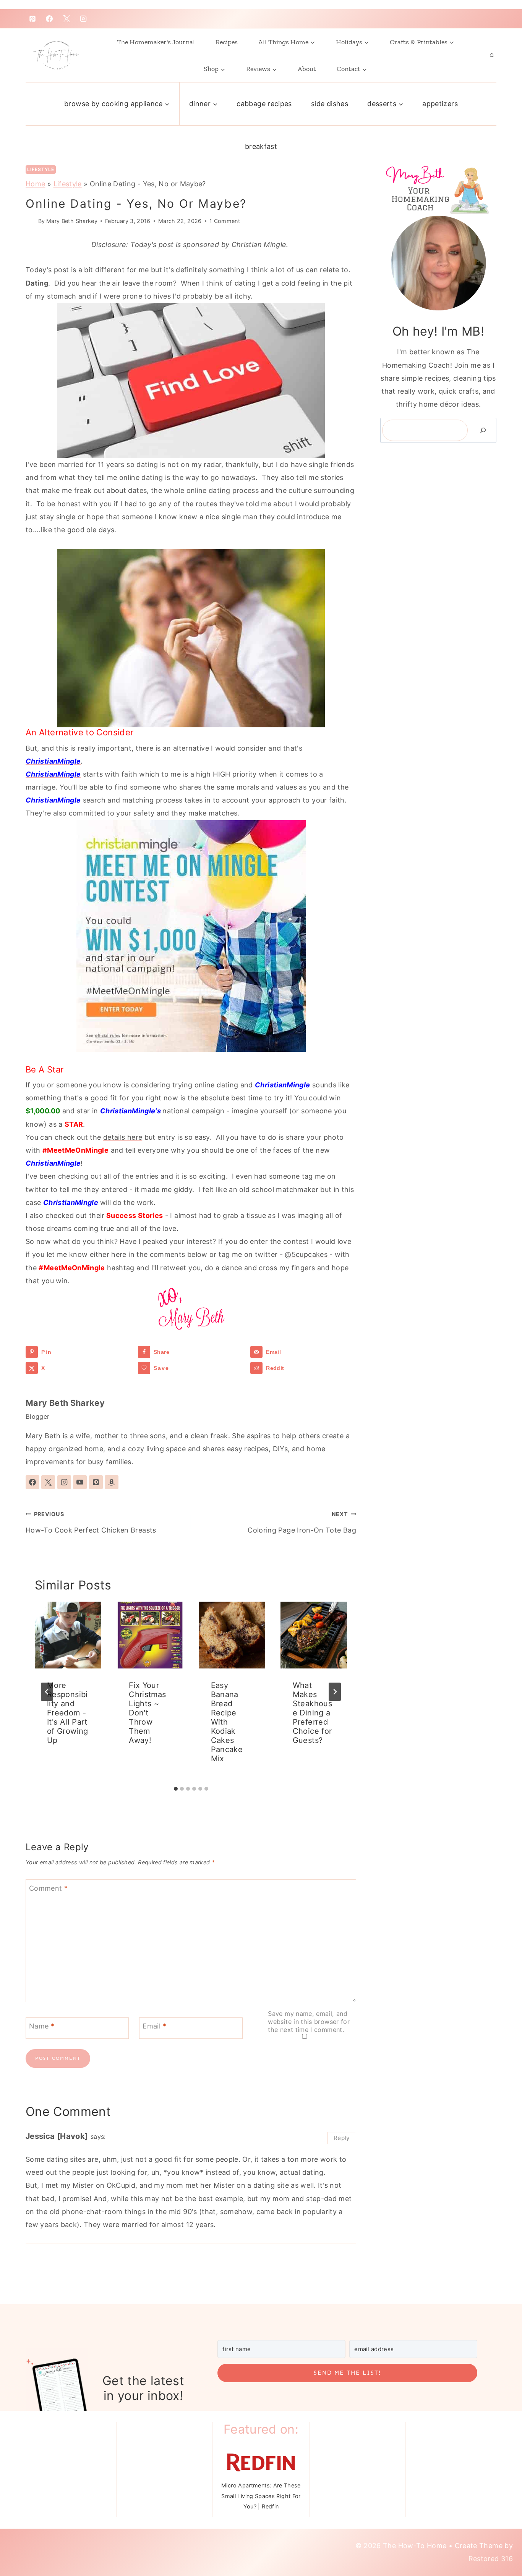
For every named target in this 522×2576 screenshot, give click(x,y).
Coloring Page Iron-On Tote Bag (302, 1522)
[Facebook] (49, 19)
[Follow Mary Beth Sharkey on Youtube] (80, 1482)
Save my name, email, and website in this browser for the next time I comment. (309, 2022)
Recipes (227, 42)
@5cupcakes (307, 1254)
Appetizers (440, 104)
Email (154, 2026)
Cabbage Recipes (264, 104)
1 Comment (225, 221)
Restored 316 (491, 2559)
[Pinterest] (32, 19)
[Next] (335, 1692)
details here (123, 1137)
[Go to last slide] (47, 1692)
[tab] (176, 1789)
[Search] (483, 430)
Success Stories (134, 1215)
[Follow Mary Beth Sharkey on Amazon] (112, 1482)
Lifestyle (41, 169)
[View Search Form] (492, 55)
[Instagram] (83, 19)
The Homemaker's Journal (156, 42)
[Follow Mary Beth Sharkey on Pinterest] (96, 1482)
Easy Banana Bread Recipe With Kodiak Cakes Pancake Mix (227, 1722)
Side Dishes (330, 104)
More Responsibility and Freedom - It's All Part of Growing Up (68, 1713)
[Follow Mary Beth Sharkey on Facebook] (32, 1482)
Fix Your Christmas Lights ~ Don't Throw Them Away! (147, 1713)
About (307, 69)
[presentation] (68, 1635)
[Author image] (30, 221)
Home (35, 184)
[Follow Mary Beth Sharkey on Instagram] (64, 1482)
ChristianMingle (53, 761)
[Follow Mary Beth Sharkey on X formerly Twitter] (48, 1482)
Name (42, 2026)
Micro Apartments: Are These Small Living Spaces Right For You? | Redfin (261, 2496)
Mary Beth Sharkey (72, 221)
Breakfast (261, 146)
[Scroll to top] (496, 2539)
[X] (66, 19)
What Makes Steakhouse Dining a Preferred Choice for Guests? (312, 1713)
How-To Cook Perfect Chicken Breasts (91, 1522)
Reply (342, 2138)
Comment (48, 1888)
